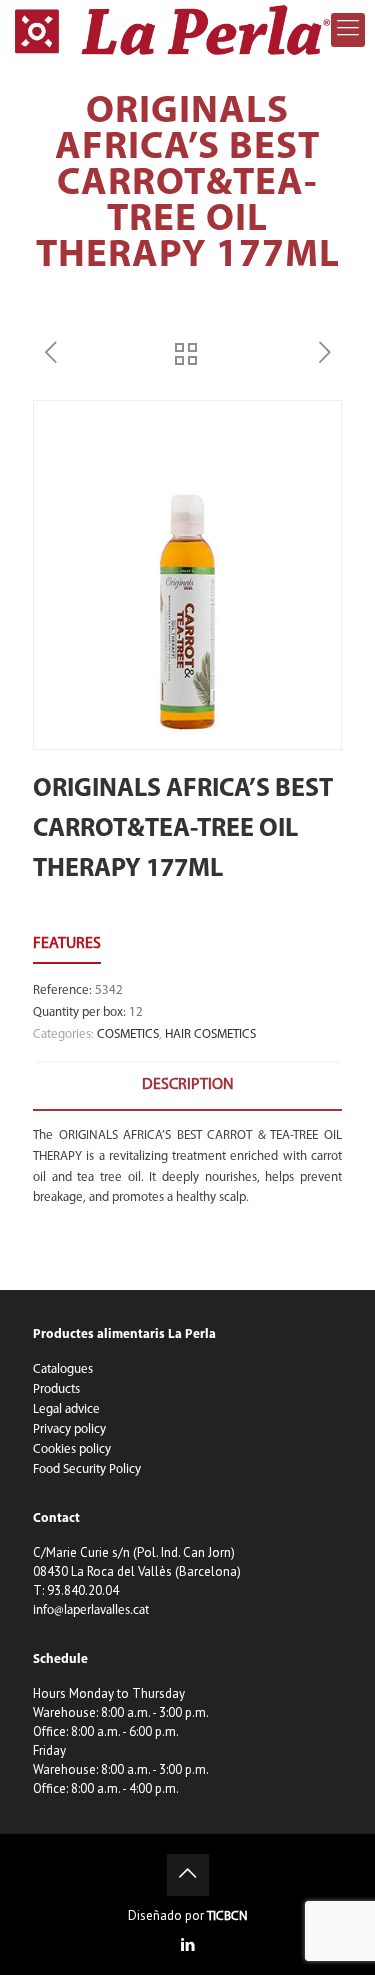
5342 (109, 990)
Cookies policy (72, 1449)
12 (136, 1012)
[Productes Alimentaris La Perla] (172, 30)
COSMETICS (128, 1034)
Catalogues (63, 1369)
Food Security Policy (87, 1469)
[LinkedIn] (187, 1946)
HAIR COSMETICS (210, 1034)
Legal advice (66, 1409)
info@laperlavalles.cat (91, 1610)
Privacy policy (69, 1429)
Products (56, 1389)
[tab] (187, 1085)
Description (188, 1085)
